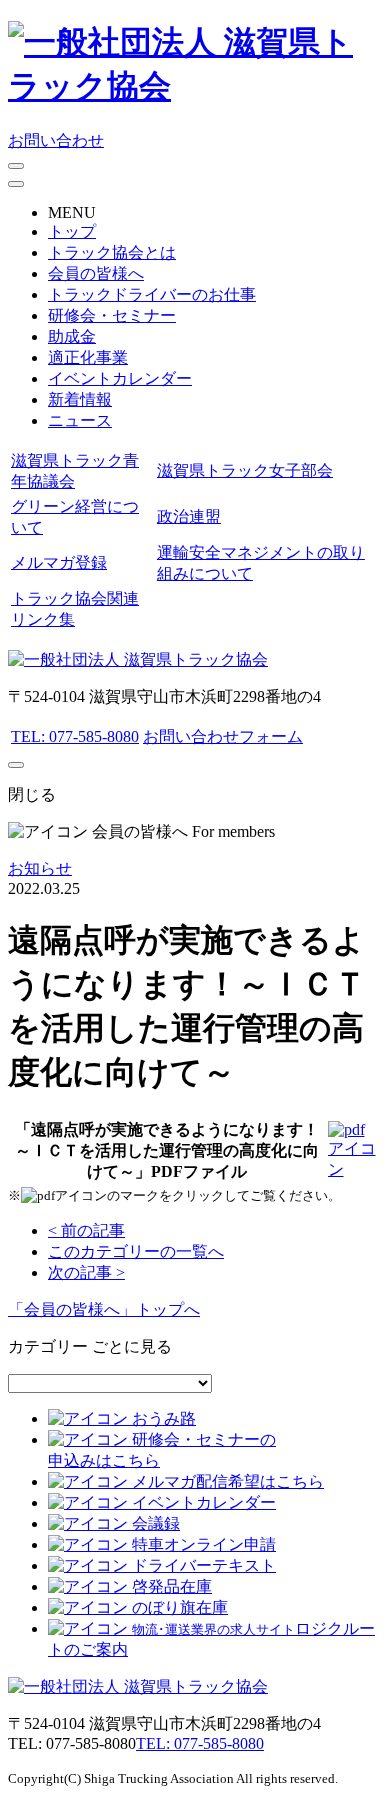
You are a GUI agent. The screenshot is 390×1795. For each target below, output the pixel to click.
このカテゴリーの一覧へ (136, 1251)
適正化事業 (88, 357)
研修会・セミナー (112, 315)
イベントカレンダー (120, 378)
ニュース (80, 420)
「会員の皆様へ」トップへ (104, 1309)
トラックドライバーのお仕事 (152, 294)
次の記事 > (86, 1272)
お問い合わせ (56, 140)
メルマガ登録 (59, 562)
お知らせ (40, 868)
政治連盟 (189, 516)
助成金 (72, 336)
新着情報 (80, 399)
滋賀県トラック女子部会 (245, 470)
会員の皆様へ (96, 273)
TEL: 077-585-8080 (75, 736)
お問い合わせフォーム (223, 736)
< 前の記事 (86, 1230)
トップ (72, 231)
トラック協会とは (112, 252)
